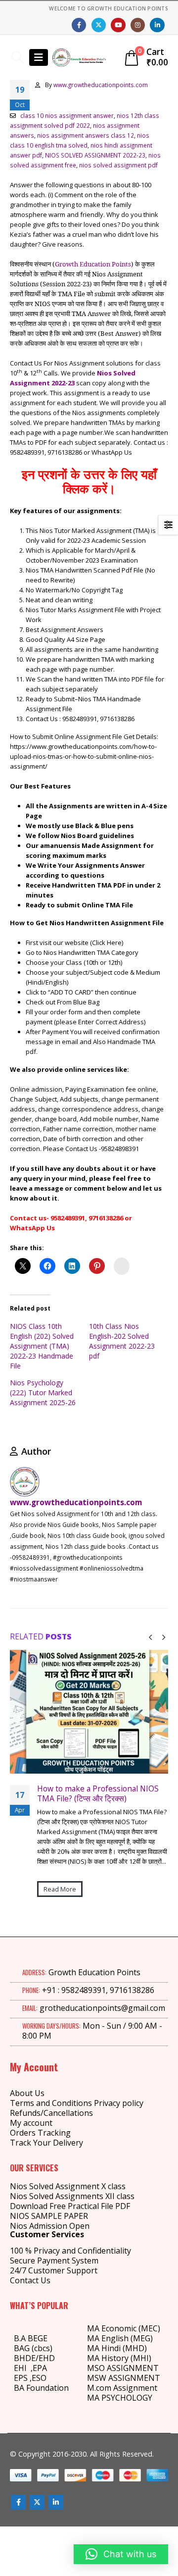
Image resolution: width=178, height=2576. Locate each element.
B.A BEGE (31, 2338)
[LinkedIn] (157, 25)
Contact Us (30, 2280)
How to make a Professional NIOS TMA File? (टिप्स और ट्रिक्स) (98, 1793)
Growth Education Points (93, 264)
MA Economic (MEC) (124, 2328)
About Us (27, 2093)
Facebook (18, 2502)
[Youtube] (118, 25)
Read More (60, 1889)
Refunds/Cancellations (51, 2113)
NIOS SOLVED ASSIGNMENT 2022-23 (95, 155)
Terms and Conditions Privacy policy (77, 2103)
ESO (39, 2378)
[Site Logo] (79, 57)
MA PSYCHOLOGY (121, 2398)
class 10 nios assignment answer (67, 115)
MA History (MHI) (119, 2358)
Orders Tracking (40, 2133)
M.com (99, 2388)
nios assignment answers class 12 (86, 135)
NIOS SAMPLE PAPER (49, 2216)
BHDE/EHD (34, 2358)
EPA (40, 2368)
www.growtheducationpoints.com (101, 85)
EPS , (23, 2378)
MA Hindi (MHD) (117, 2348)
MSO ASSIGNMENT (123, 2368)
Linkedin (56, 2502)
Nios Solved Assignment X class (68, 2186)
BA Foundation (41, 2388)
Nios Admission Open (50, 2226)
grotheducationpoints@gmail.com (102, 2008)
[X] (99, 25)
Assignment (134, 2388)
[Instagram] (138, 25)
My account (31, 2123)
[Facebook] (79, 25)
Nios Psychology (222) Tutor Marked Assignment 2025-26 (43, 1393)
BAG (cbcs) (33, 2348)
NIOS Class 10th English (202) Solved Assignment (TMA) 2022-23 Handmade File (42, 1346)
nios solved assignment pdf (118, 165)
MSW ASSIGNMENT (124, 2378)
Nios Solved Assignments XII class (72, 2196)
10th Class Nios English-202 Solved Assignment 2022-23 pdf (122, 1341)
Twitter (37, 2502)
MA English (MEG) (120, 2338)
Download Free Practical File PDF (70, 2206)
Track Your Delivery (46, 2143)
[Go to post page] (89, 1712)
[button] (18, 57)
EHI (22, 2368)
